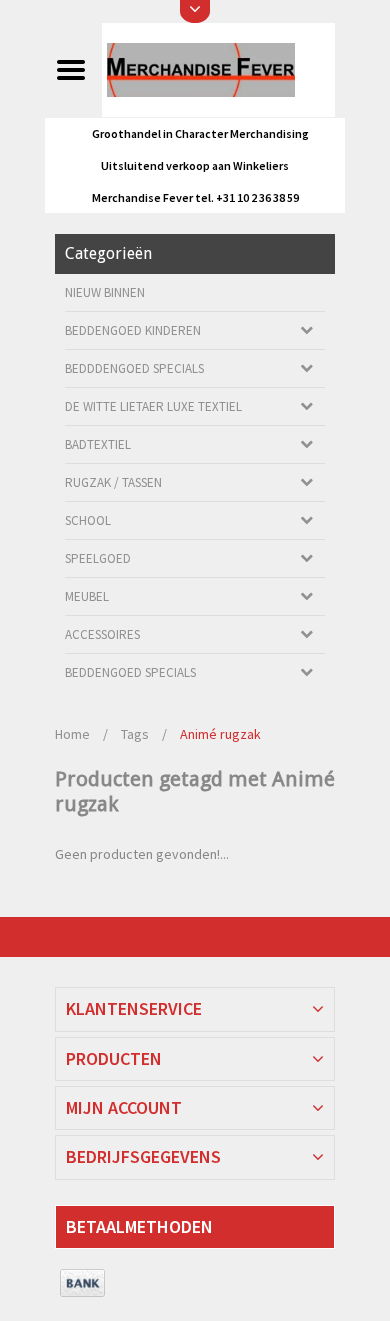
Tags (135, 734)
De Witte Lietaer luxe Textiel (153, 406)
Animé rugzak (220, 734)
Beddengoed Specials (130, 672)
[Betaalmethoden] (82, 1284)
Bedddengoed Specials (134, 368)
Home (72, 734)
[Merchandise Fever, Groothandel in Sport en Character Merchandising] (218, 69)
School (88, 520)
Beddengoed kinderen (133, 330)
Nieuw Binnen (105, 292)
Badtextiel (98, 444)
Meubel (87, 596)
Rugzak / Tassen (113, 482)
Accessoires (102, 634)
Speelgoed (98, 558)
